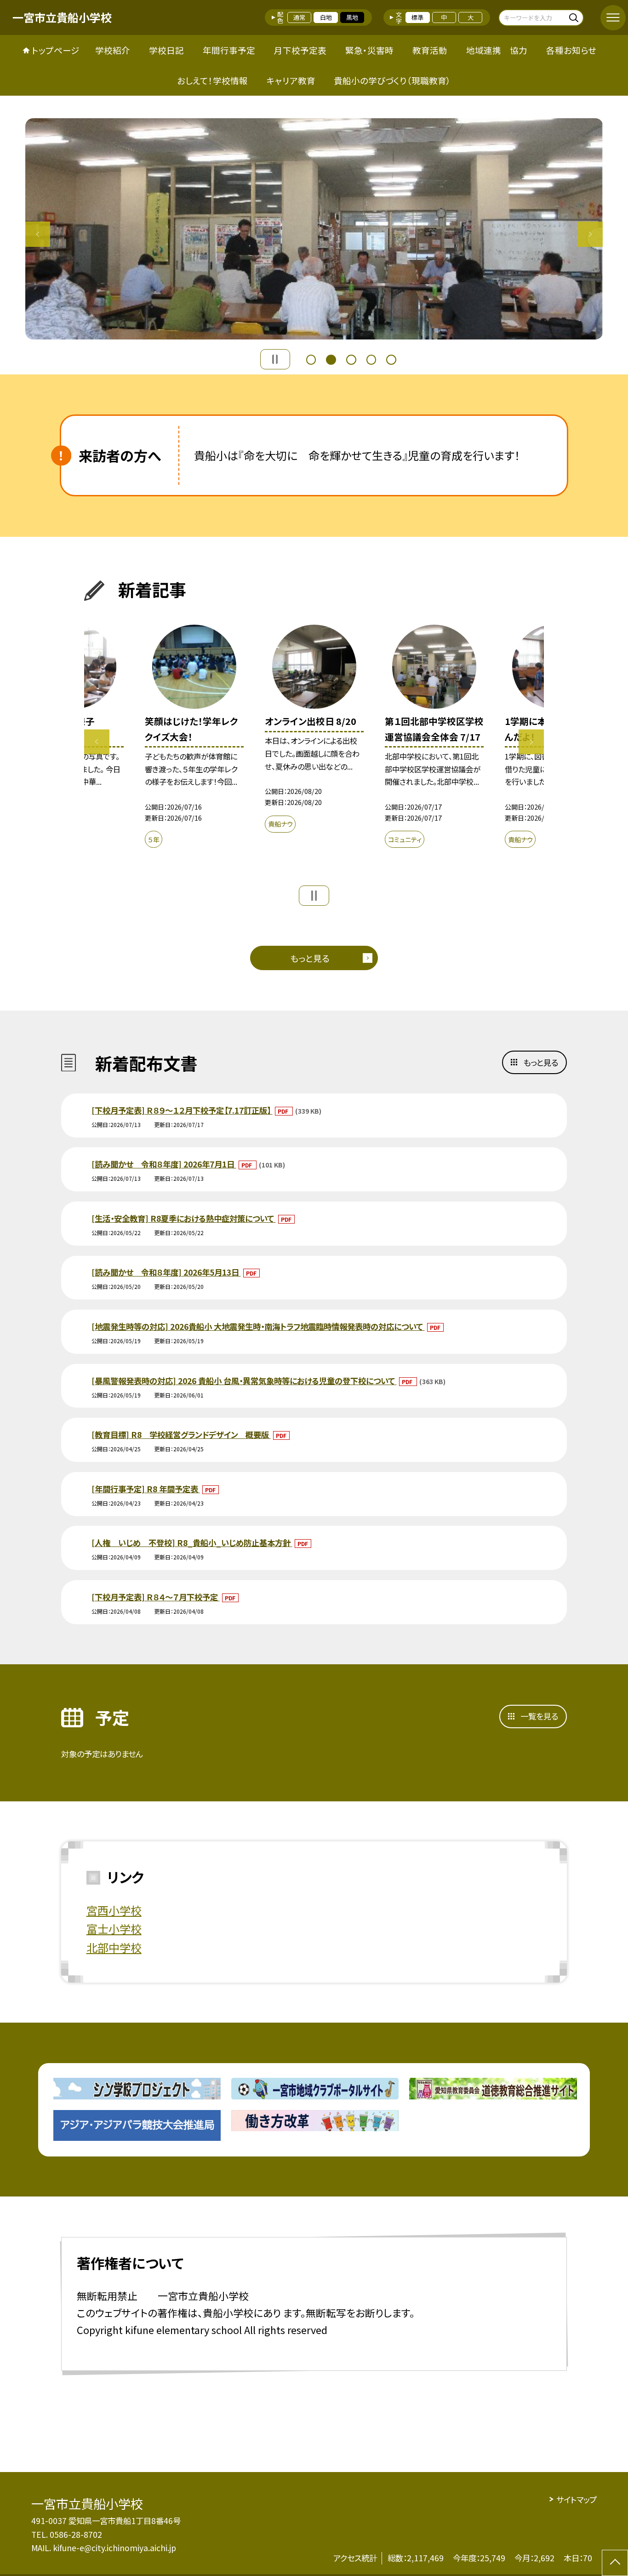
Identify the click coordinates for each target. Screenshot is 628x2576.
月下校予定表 (300, 50)
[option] (314, 229)
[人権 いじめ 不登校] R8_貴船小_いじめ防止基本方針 (192, 1543)
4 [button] (371, 358)
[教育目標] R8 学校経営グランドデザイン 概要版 (181, 1435)
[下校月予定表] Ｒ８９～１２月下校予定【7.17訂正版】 (182, 1110)
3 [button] (351, 358)
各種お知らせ (571, 50)
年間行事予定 (229, 50)
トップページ (56, 50)
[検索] (575, 17)
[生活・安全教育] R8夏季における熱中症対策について (184, 1218)
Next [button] (591, 234)
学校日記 (166, 50)
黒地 (352, 17)
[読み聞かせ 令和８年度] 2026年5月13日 (166, 1272)
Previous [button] (38, 234)
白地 (326, 17)
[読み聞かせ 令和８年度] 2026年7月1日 (164, 1164)
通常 (299, 17)
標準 (417, 17)
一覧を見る (539, 1716)
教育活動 (430, 50)
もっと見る (310, 958)
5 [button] (391, 358)
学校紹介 (113, 50)
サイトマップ (576, 2499)
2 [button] (331, 358)
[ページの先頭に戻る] (615, 2563)
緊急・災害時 (369, 50)
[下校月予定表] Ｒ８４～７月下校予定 (156, 1597)
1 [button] (311, 358)
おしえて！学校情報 (212, 80)
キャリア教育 (291, 80)
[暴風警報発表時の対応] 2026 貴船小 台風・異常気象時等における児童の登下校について (244, 1381)
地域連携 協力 (497, 50)
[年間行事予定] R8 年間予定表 (146, 1489)
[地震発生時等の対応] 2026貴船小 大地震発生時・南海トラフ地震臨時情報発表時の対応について (258, 1326)
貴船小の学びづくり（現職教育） (392, 80)
